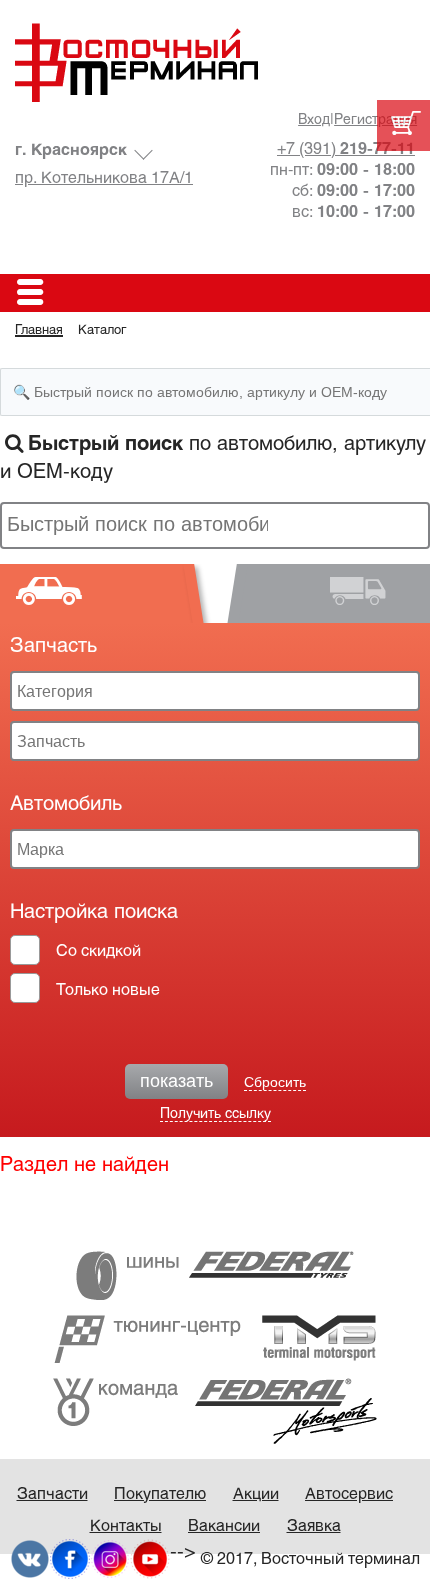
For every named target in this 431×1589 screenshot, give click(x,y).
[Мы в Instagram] (110, 1558)
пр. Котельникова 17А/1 (104, 178)
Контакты (126, 1526)
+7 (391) (346, 149)
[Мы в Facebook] (70, 1558)
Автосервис (349, 1494)
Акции (256, 1494)
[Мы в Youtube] (150, 1558)
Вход (314, 120)
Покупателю (160, 1494)
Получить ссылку (215, 1114)
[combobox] (215, 525)
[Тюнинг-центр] (215, 1338)
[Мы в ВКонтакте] (30, 1558)
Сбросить (275, 1082)
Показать (176, 1081)
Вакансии (224, 1526)
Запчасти (52, 1494)
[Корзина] (403, 125)
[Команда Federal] (215, 1410)
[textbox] (139, 524)
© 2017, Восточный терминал (310, 1559)
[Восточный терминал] (215, 62)
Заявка (314, 1526)
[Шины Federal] (215, 1275)
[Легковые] (107, 594)
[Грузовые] (324, 594)
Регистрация (375, 120)
